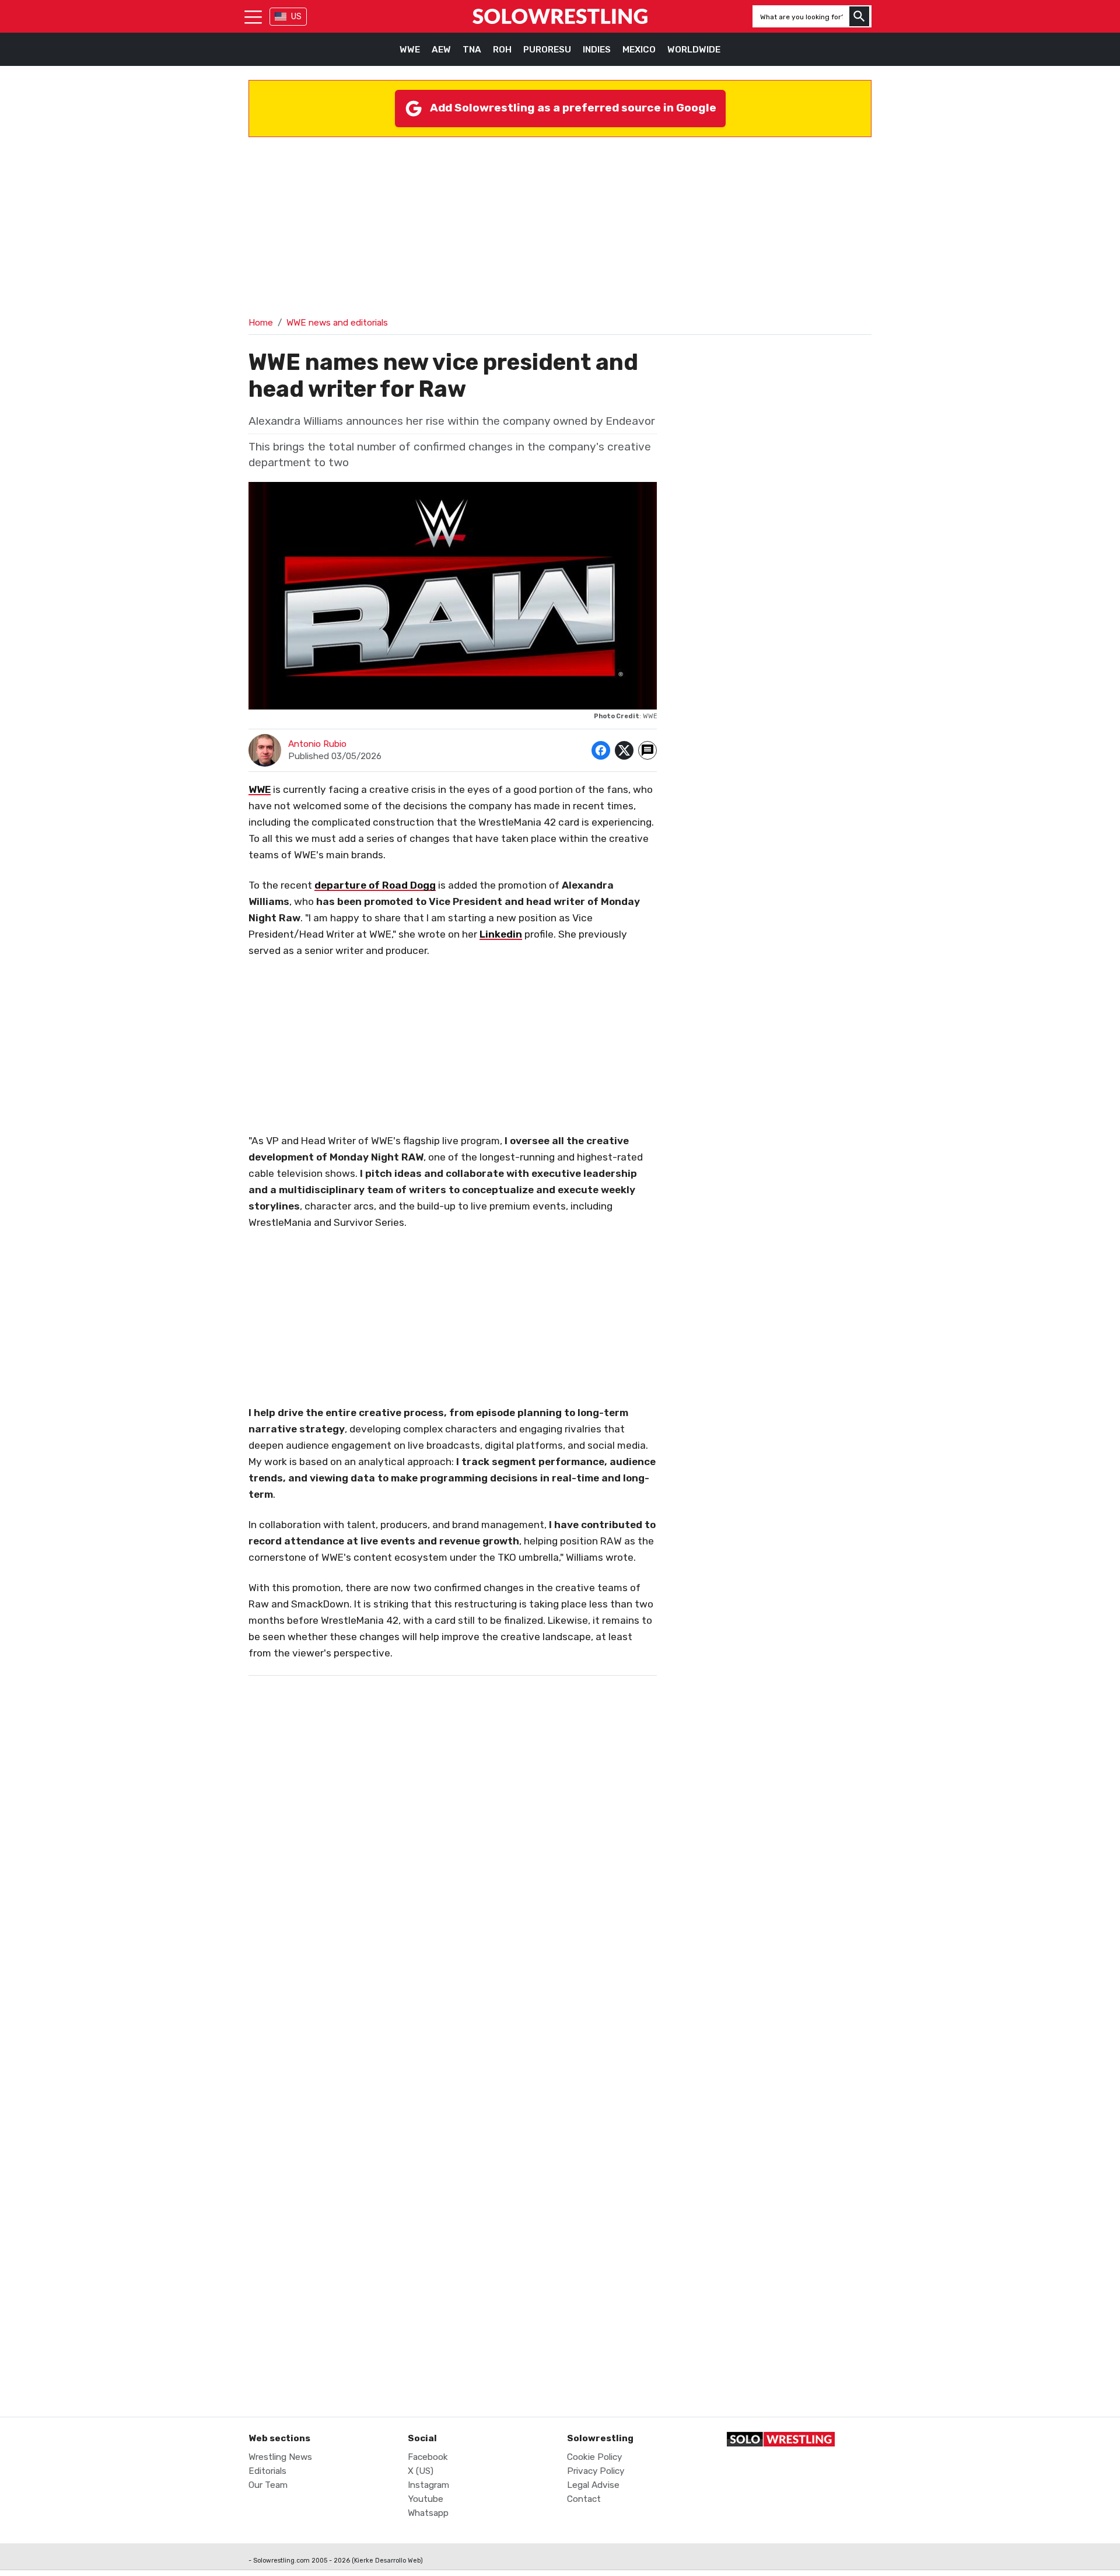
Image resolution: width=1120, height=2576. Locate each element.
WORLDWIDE (694, 50)
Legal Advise (593, 2485)
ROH (502, 50)
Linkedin (501, 934)
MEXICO (639, 50)
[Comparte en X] (624, 750)
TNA (472, 50)
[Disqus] (453, 1922)
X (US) (421, 2471)
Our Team (268, 2485)
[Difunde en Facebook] (601, 750)
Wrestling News (280, 2457)
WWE (410, 50)
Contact (584, 2499)
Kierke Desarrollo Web (387, 2561)
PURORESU (547, 50)
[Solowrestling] (560, 16)
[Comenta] (647, 750)
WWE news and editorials (337, 323)
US (296, 17)
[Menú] (253, 16)
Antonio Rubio (317, 744)
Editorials (267, 2471)
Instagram (428, 2485)
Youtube (426, 2499)
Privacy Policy (596, 2471)
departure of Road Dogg (375, 885)
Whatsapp (428, 2513)
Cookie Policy (594, 2457)
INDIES (597, 50)
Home (261, 323)
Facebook (428, 2457)
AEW (441, 50)
